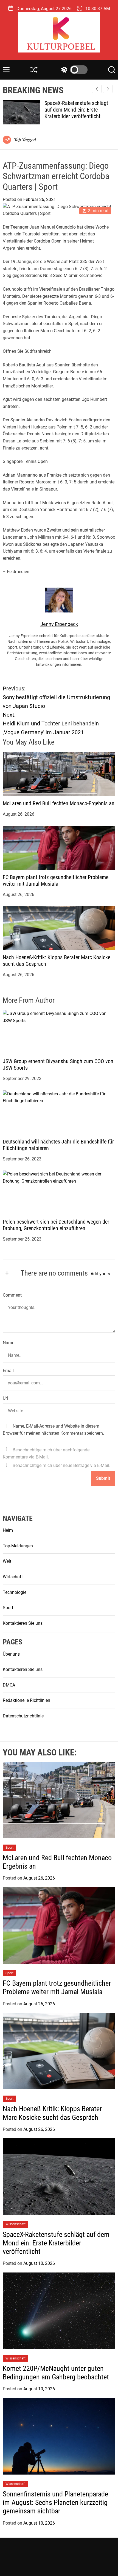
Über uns (11, 1654)
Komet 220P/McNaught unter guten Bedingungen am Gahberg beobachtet (80, 110)
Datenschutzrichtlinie (23, 1716)
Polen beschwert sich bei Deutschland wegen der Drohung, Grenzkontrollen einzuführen (56, 1225)
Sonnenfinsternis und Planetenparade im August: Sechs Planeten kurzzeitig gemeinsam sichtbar (55, 2502)
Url (5, 1398)
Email (8, 1371)
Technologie (15, 1592)
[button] (108, 89)
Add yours (100, 1274)
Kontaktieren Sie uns (23, 1623)
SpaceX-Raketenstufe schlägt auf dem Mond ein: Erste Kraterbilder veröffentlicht (56, 2243)
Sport (8, 1608)
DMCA (9, 1685)
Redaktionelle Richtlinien (26, 1700)
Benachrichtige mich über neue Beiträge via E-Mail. (61, 1465)
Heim (8, 1530)
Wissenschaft (16, 2224)
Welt (7, 1561)
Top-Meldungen (18, 1546)
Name (9, 1343)
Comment (12, 1295)
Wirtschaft (13, 1577)
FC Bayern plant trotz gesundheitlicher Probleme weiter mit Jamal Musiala (56, 880)
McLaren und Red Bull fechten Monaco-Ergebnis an (59, 803)
